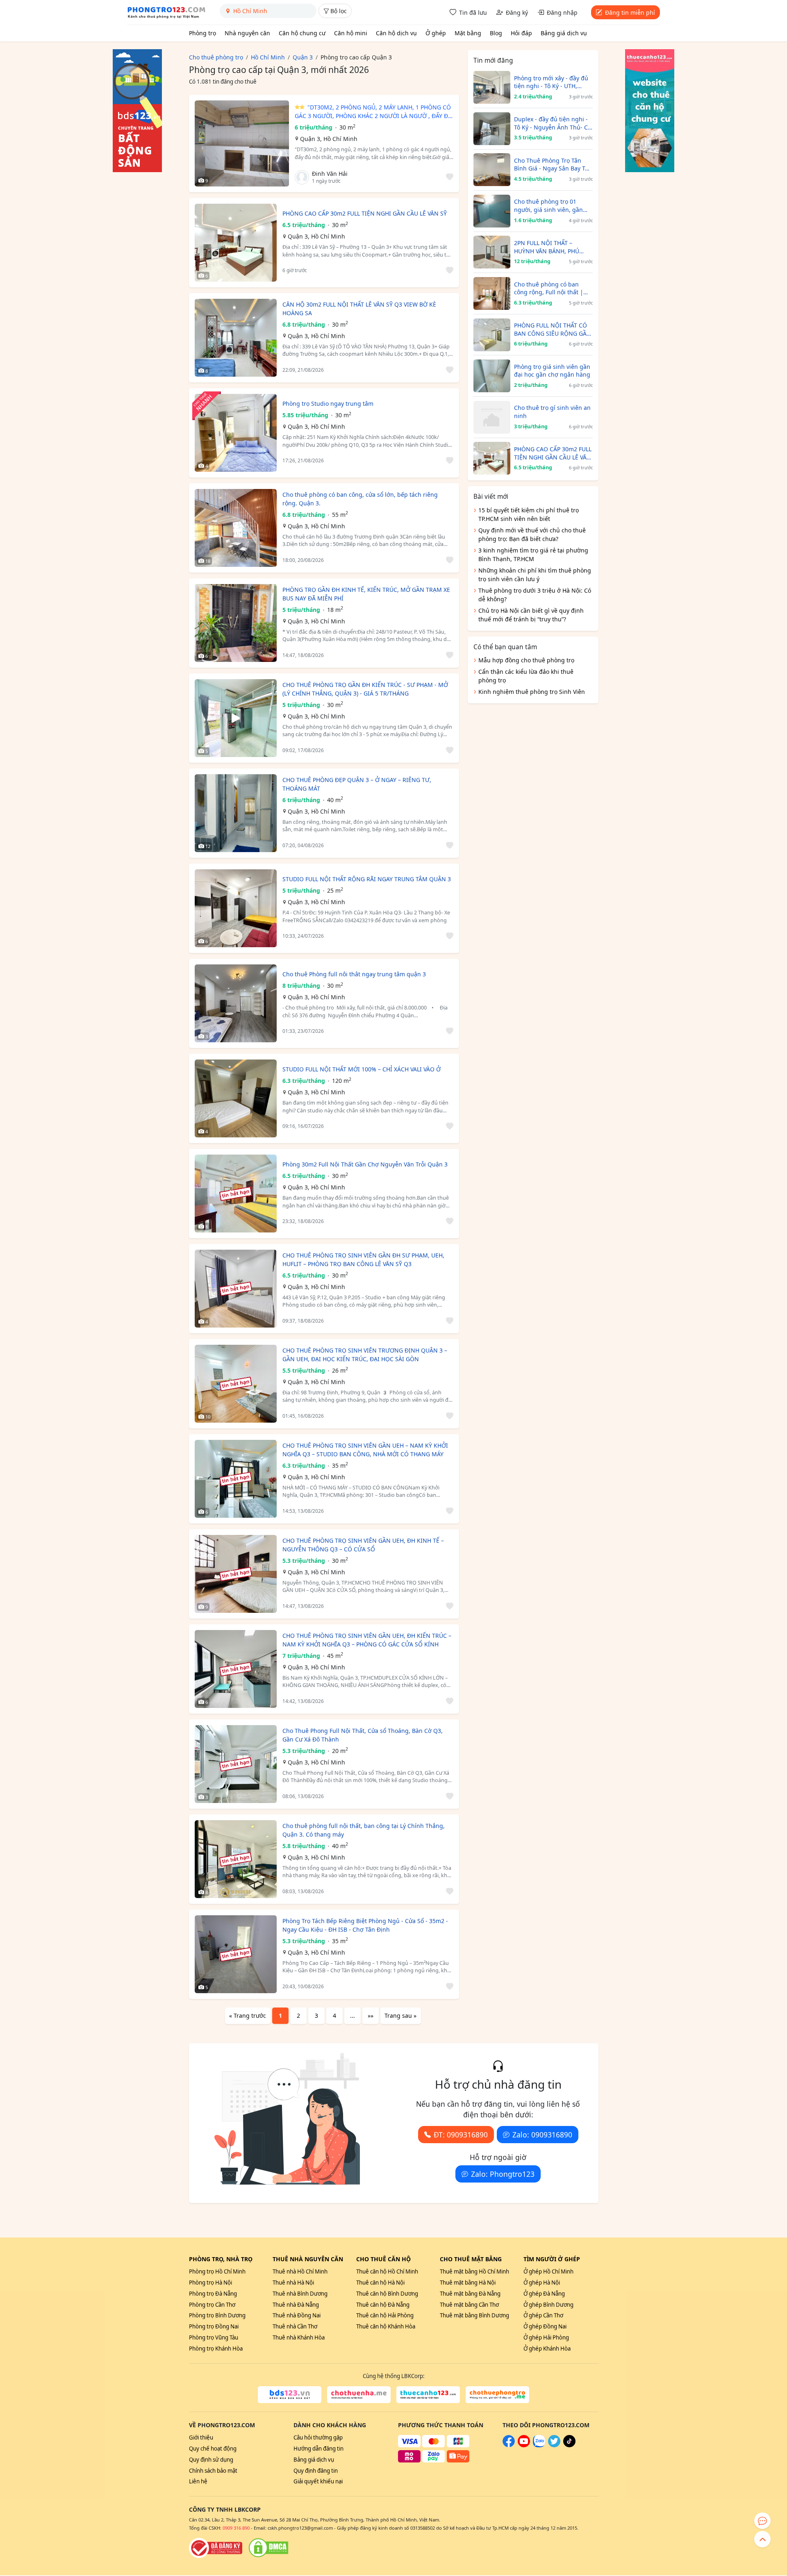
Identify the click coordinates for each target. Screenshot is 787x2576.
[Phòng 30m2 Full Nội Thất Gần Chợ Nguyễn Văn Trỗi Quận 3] (236, 1194)
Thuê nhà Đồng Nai (297, 2315)
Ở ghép (436, 33)
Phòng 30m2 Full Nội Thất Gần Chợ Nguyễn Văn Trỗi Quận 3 (365, 1164)
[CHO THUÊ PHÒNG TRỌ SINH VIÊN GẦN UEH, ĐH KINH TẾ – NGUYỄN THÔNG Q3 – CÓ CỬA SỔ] (236, 1574)
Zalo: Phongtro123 (503, 2174)
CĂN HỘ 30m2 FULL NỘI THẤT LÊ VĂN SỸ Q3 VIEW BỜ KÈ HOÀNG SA (359, 309)
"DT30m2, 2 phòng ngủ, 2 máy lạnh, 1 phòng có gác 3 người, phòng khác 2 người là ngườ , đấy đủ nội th (373, 112)
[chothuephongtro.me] (497, 2395)
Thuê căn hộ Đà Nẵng (383, 2305)
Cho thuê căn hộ (383, 2259)
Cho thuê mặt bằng (471, 2259)
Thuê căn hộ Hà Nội (380, 2283)
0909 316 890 (236, 2528)
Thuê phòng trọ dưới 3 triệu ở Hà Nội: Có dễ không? (535, 595)
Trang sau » (400, 2016)
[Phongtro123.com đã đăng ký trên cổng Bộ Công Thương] (216, 2548)
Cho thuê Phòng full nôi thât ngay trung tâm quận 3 (354, 974)
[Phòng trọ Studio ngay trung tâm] (236, 433)
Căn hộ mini (351, 33)
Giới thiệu (201, 2437)
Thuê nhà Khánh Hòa (299, 2337)
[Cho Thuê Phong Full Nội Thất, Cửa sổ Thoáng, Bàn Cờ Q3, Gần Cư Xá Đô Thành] (236, 1764)
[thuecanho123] (428, 2395)
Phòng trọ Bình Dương (217, 2315)
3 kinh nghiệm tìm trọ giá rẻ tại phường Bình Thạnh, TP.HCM (533, 555)
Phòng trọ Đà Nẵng (213, 2294)
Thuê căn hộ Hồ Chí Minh (387, 2271)
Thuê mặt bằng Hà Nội (468, 2283)
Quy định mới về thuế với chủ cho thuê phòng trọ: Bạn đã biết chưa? (532, 534)
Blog (496, 33)
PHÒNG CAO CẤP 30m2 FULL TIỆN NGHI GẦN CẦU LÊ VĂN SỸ (365, 213)
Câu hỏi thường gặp (318, 2437)
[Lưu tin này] (448, 177)
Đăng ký (517, 13)
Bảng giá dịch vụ (564, 33)
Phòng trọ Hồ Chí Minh (217, 2271)
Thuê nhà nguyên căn (308, 2259)
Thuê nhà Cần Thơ (295, 2326)
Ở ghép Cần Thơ (543, 2315)
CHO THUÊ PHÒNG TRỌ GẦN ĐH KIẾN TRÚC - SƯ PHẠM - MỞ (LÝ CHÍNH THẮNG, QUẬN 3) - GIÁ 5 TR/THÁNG (365, 689)
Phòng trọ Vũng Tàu (214, 2337)
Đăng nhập (562, 13)
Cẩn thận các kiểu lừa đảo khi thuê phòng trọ (526, 676)
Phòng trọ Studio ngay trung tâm (328, 404)
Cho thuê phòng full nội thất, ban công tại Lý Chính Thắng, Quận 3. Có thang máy (364, 1830)
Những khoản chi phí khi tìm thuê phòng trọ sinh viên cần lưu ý (535, 575)
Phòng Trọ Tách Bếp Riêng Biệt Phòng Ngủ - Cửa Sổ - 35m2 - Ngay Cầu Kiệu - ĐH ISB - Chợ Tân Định (365, 1925)
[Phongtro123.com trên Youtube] (524, 2445)
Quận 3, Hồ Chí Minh (329, 139)
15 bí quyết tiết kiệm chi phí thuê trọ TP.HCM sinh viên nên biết (529, 514)
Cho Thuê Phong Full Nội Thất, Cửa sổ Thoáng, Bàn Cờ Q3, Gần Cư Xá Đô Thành (363, 1735)
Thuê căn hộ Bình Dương (387, 2294)
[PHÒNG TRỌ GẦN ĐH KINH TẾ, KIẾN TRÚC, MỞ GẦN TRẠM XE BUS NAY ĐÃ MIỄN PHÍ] (236, 623)
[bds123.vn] (290, 2395)
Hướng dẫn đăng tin (318, 2449)
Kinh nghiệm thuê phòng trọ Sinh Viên (532, 692)
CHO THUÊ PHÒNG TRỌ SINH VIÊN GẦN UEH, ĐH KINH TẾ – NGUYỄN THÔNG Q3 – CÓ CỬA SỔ (363, 1545)
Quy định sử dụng (211, 2460)
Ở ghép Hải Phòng (546, 2337)
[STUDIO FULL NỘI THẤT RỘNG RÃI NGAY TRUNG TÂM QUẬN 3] (236, 908)
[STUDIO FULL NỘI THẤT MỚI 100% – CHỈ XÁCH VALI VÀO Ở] (236, 1098)
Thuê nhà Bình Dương (300, 2294)
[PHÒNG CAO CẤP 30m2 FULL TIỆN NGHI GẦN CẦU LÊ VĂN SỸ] (236, 243)
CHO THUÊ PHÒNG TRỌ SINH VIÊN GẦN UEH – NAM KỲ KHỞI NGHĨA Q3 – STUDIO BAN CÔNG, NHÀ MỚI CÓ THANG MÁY (365, 1450)
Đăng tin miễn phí (630, 13)
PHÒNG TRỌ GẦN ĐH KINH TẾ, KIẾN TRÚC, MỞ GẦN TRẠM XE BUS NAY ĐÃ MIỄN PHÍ (366, 594)
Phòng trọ (202, 33)
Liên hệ (198, 2481)
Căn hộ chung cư (302, 33)
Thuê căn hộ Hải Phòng (385, 2315)
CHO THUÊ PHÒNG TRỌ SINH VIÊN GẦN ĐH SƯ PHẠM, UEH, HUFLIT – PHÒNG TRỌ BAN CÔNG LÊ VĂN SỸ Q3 (363, 1260)
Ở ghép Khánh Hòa (547, 2349)
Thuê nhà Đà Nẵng (296, 2305)
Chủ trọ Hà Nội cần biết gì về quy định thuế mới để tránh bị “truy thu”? (531, 615)
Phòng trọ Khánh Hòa (216, 2349)
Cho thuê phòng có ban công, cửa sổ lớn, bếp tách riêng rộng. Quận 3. (360, 499)
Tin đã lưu (473, 13)
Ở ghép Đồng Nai (545, 2326)
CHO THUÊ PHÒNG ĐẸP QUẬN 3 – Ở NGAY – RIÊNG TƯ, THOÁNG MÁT (357, 784)
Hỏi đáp (521, 33)
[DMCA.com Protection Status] (268, 2548)
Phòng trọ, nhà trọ (221, 2259)
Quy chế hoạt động (213, 2449)
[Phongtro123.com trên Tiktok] (569, 2445)
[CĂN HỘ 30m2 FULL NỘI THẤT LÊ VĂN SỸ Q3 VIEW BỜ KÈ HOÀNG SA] (236, 338)
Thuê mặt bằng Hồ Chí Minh (474, 2271)
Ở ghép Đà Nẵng (544, 2294)
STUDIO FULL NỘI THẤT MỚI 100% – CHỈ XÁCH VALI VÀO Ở (362, 1069)
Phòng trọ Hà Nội (210, 2283)
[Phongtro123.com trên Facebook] (509, 2445)
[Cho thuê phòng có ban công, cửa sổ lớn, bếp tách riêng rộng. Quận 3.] (236, 528)
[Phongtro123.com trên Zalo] (539, 2445)
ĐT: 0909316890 (461, 2135)
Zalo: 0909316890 (542, 2135)
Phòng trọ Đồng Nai (214, 2326)
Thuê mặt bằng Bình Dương (474, 2315)
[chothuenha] (359, 2395)
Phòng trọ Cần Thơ (212, 2305)
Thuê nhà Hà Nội (293, 2283)
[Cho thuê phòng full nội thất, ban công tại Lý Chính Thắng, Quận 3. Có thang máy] (236, 1859)
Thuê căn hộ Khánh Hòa (386, 2326)
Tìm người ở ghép (552, 2259)
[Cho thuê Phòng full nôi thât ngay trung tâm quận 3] (236, 1003)
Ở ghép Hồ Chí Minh (548, 2271)
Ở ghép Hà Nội (542, 2283)
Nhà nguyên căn (247, 33)
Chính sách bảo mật (213, 2471)
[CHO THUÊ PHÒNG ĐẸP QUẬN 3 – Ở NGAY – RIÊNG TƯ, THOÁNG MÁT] (236, 813)
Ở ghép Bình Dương (548, 2305)
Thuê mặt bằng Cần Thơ (469, 2305)
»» (371, 2016)
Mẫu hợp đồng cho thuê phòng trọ (526, 660)
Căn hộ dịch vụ (396, 33)
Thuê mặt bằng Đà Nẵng (470, 2294)
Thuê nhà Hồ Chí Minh (300, 2271)
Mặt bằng (468, 33)
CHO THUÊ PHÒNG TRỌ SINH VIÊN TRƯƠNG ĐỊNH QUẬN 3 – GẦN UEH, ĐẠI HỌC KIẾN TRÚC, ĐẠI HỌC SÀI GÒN (365, 1355)
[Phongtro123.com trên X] (554, 2445)
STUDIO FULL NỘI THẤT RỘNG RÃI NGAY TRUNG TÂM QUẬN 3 (367, 879)
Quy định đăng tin (316, 2471)
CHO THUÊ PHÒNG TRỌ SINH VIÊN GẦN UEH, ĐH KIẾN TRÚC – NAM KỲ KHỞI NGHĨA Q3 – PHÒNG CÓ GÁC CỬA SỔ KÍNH (367, 1640)
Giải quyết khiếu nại (318, 2481)
